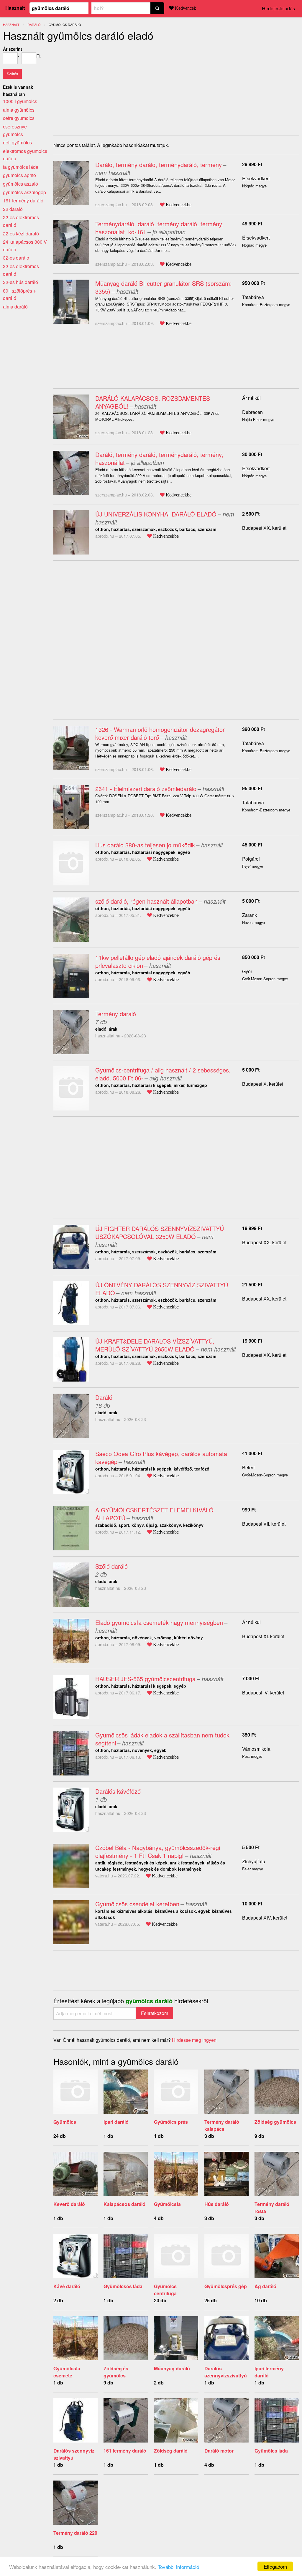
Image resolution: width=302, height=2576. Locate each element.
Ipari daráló (116, 2122)
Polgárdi (251, 859)
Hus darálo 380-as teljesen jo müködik (145, 845)
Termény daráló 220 (75, 2533)
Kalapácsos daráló (124, 2204)
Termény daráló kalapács (222, 2125)
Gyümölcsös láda (123, 2286)
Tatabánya (253, 297)
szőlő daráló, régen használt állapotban (146, 901)
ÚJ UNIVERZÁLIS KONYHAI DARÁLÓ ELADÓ (156, 514)
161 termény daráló (125, 2451)
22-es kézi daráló (21, 233)
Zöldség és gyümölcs (116, 2372)
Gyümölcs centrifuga (165, 2290)
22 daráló (13, 209)
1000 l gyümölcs (20, 101)
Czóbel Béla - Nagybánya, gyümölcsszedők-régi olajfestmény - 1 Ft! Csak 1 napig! (158, 1851)
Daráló (104, 1397)
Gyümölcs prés (171, 2122)
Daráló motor (219, 2451)
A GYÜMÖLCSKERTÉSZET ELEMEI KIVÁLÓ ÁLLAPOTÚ (154, 1514)
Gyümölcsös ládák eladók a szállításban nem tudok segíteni (162, 1739)
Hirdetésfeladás (278, 8)
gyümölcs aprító (19, 175)
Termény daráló (116, 1014)
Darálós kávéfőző (118, 1791)
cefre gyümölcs (19, 118)
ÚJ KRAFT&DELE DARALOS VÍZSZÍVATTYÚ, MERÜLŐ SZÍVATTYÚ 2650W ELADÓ (155, 1345)
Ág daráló (265, 2286)
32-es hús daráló (20, 282)
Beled (248, 1467)
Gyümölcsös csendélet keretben (137, 1904)
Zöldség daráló (171, 2451)
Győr (247, 971)
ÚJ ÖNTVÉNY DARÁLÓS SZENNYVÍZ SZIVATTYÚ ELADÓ (162, 1289)
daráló (34, 24)
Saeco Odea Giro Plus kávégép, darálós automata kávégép (161, 1458)
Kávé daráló (67, 2286)
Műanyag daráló (172, 2368)
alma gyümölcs (19, 110)
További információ (178, 2567)
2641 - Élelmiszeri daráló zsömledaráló (146, 789)
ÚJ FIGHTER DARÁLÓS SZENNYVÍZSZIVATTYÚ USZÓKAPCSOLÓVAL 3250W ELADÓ (160, 1232)
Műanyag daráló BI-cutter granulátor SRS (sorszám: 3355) (164, 287)
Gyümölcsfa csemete (67, 2372)
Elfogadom (275, 2566)
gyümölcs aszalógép (24, 192)
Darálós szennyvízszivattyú (226, 2372)
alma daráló (15, 307)
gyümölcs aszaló (20, 184)
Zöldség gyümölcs (275, 2122)
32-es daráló (16, 258)
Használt (15, 8)
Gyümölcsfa (167, 2204)
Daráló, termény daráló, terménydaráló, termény (159, 165)
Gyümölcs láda (271, 2451)
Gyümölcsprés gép (226, 2286)
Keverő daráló (69, 2204)
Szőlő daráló (111, 1566)
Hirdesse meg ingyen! (195, 2040)
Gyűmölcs (65, 2122)
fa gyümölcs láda (21, 167)
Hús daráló (217, 2204)
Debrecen (252, 412)
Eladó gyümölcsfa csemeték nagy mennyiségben (159, 1622)
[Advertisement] (103, 87)
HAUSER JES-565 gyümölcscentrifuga (145, 1679)
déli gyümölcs (17, 142)
